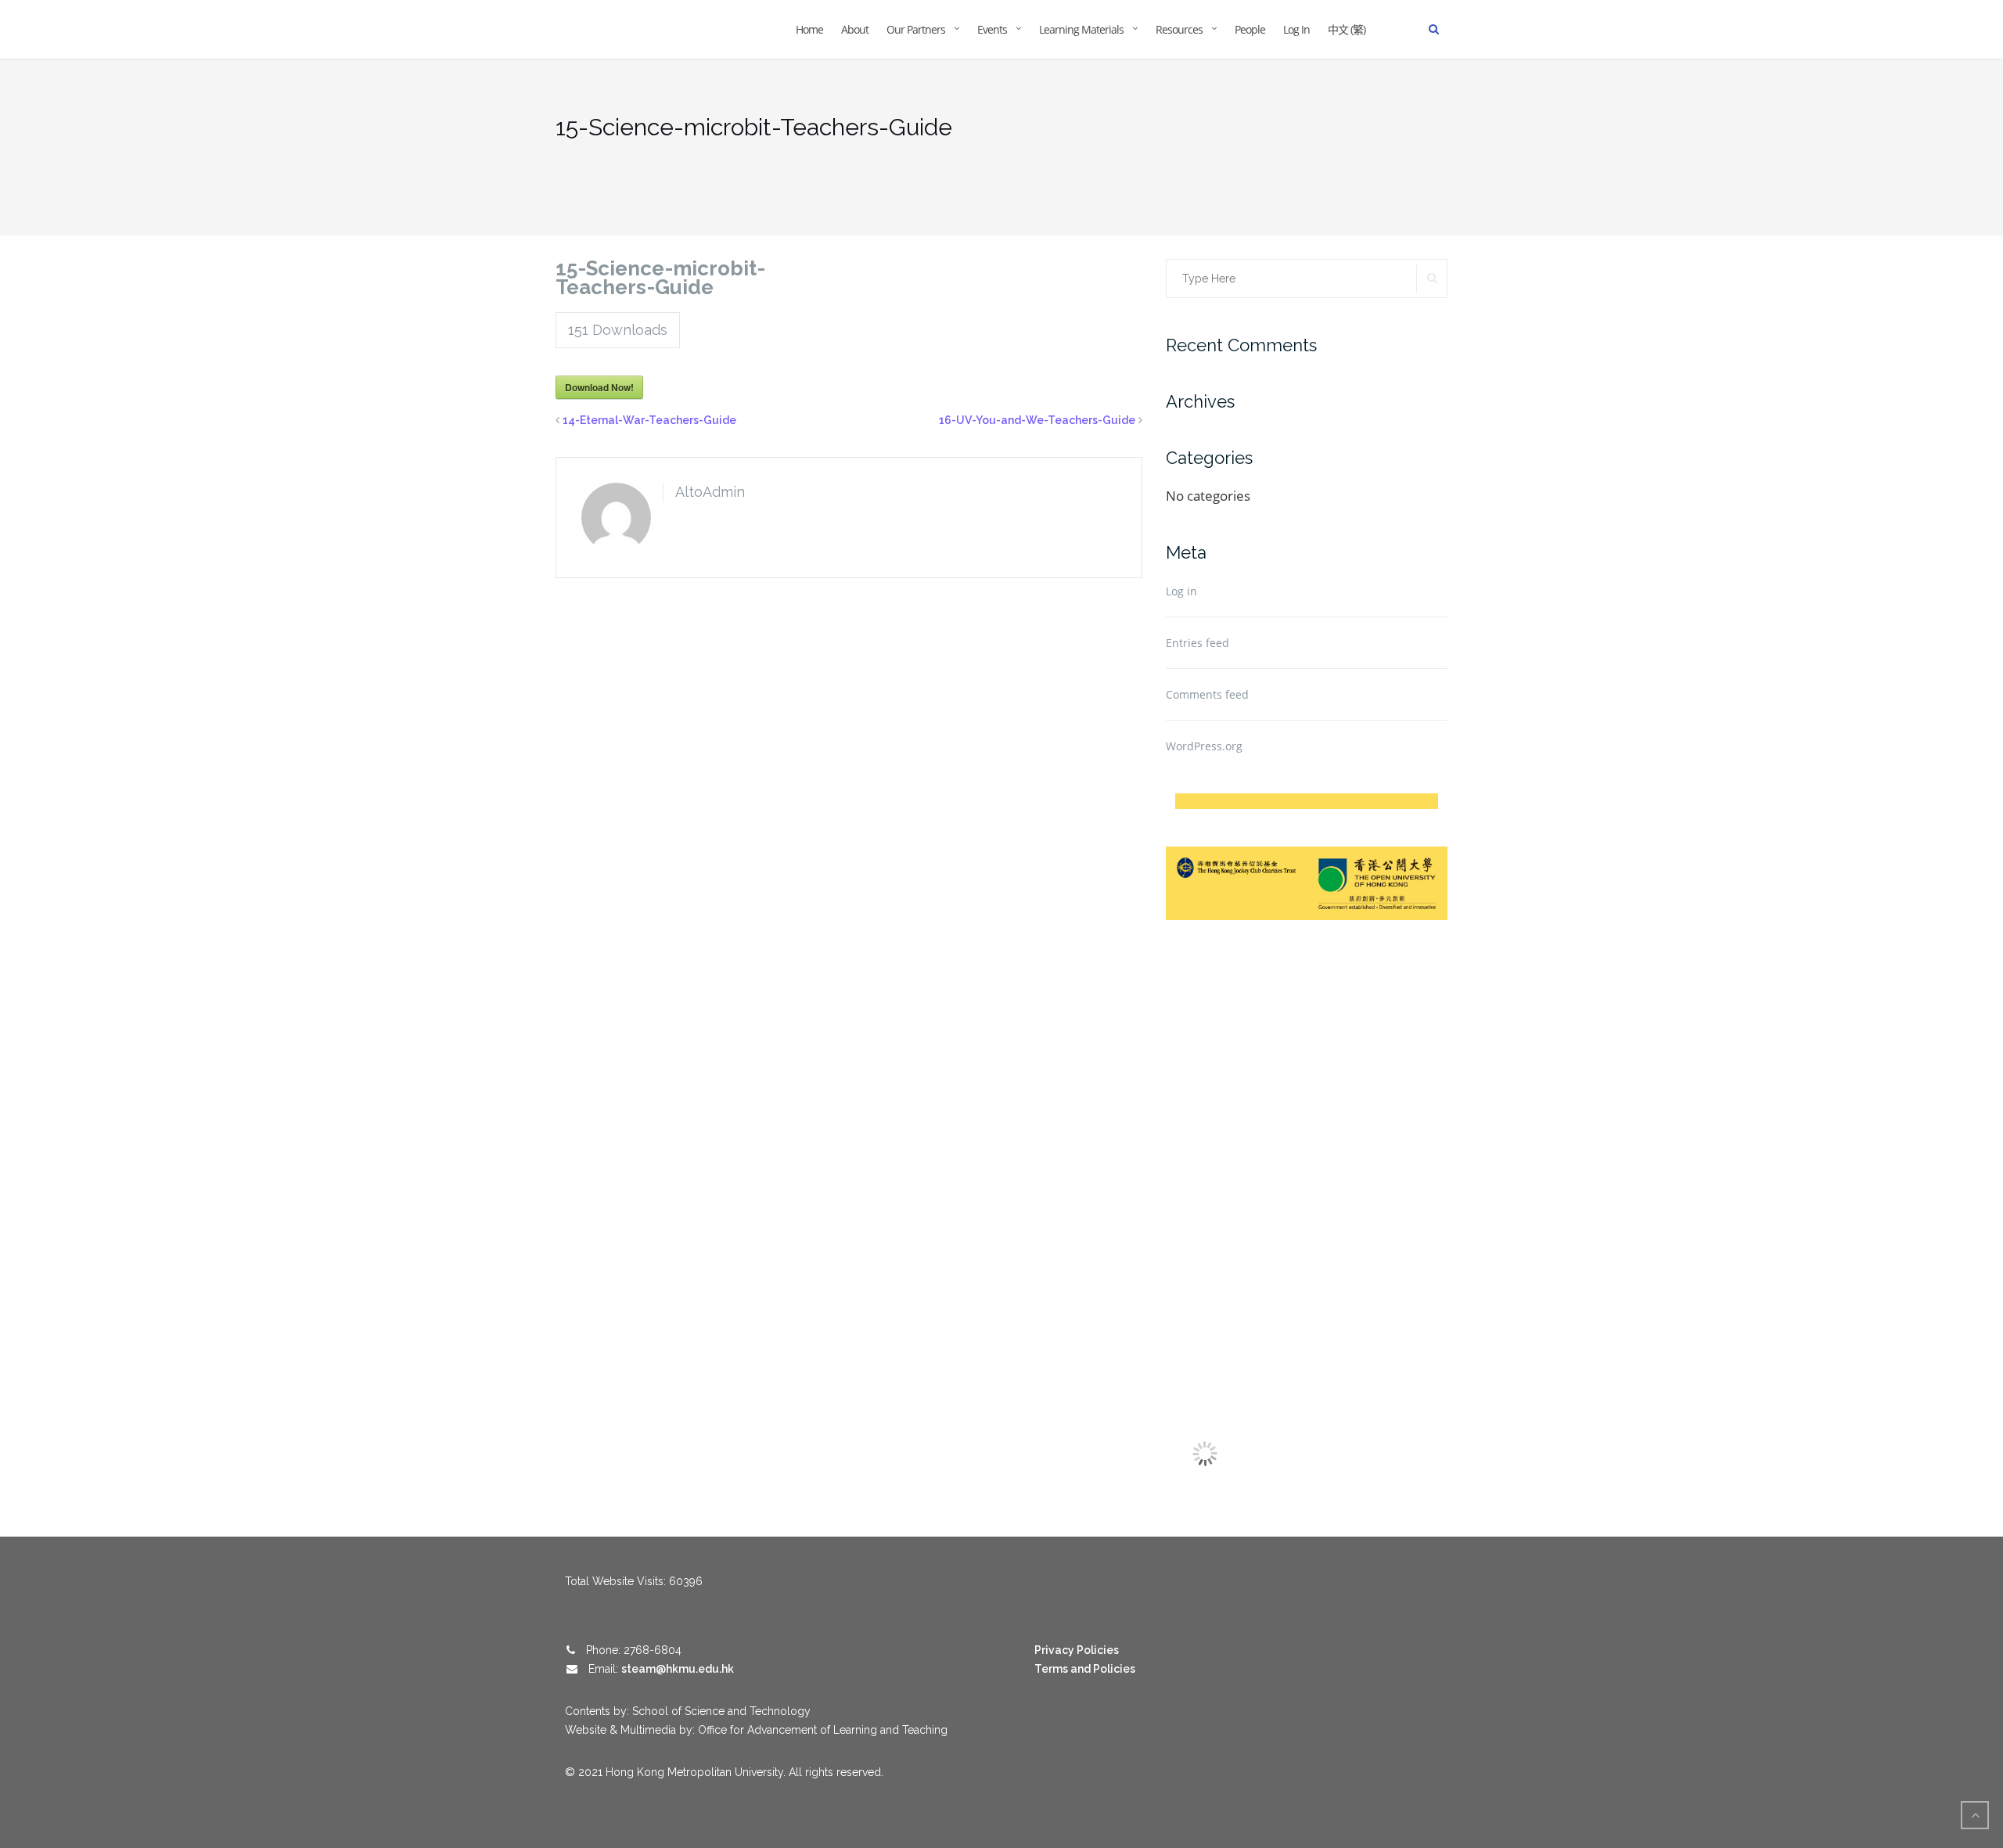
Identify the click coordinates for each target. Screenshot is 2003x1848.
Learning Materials (1081, 29)
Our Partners (916, 29)
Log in (1181, 591)
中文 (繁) (1347, 29)
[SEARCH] (1432, 278)
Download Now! (599, 387)
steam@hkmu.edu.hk (678, 1669)
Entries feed (1197, 643)
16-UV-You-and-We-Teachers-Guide (1037, 420)
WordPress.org (1204, 746)
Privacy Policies (1077, 1650)
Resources (1179, 29)
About (855, 29)
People (1250, 29)
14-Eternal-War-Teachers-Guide (649, 420)
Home (809, 29)
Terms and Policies (1085, 1669)
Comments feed (1207, 694)
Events (992, 29)
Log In (1296, 29)
